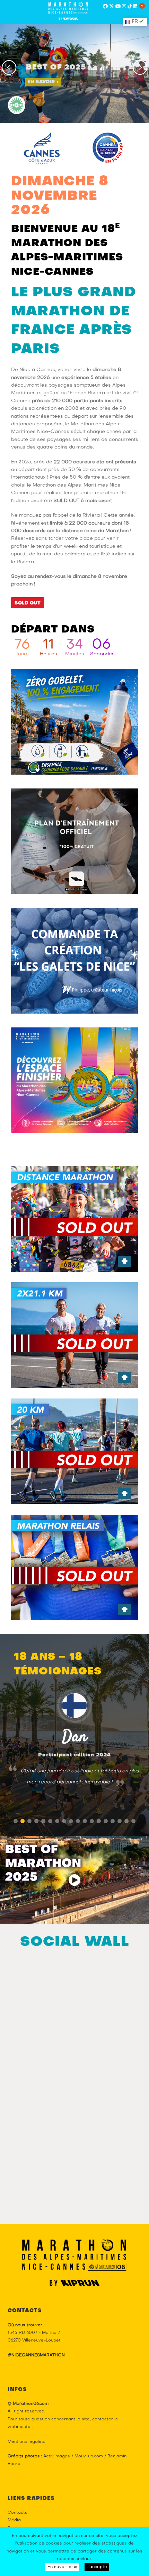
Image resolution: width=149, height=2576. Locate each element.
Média (14, 2520)
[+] (75, 1219)
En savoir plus (62, 2567)
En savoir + (43, 81)
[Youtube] (118, 7)
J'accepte (97, 2567)
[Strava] (142, 6)
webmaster (20, 2427)
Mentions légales (26, 2442)
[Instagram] (124, 7)
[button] (16, 1821)
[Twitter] (112, 7)
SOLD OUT (28, 603)
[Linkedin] (135, 7)
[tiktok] (130, 7)
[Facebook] (105, 7)
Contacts (17, 2513)
